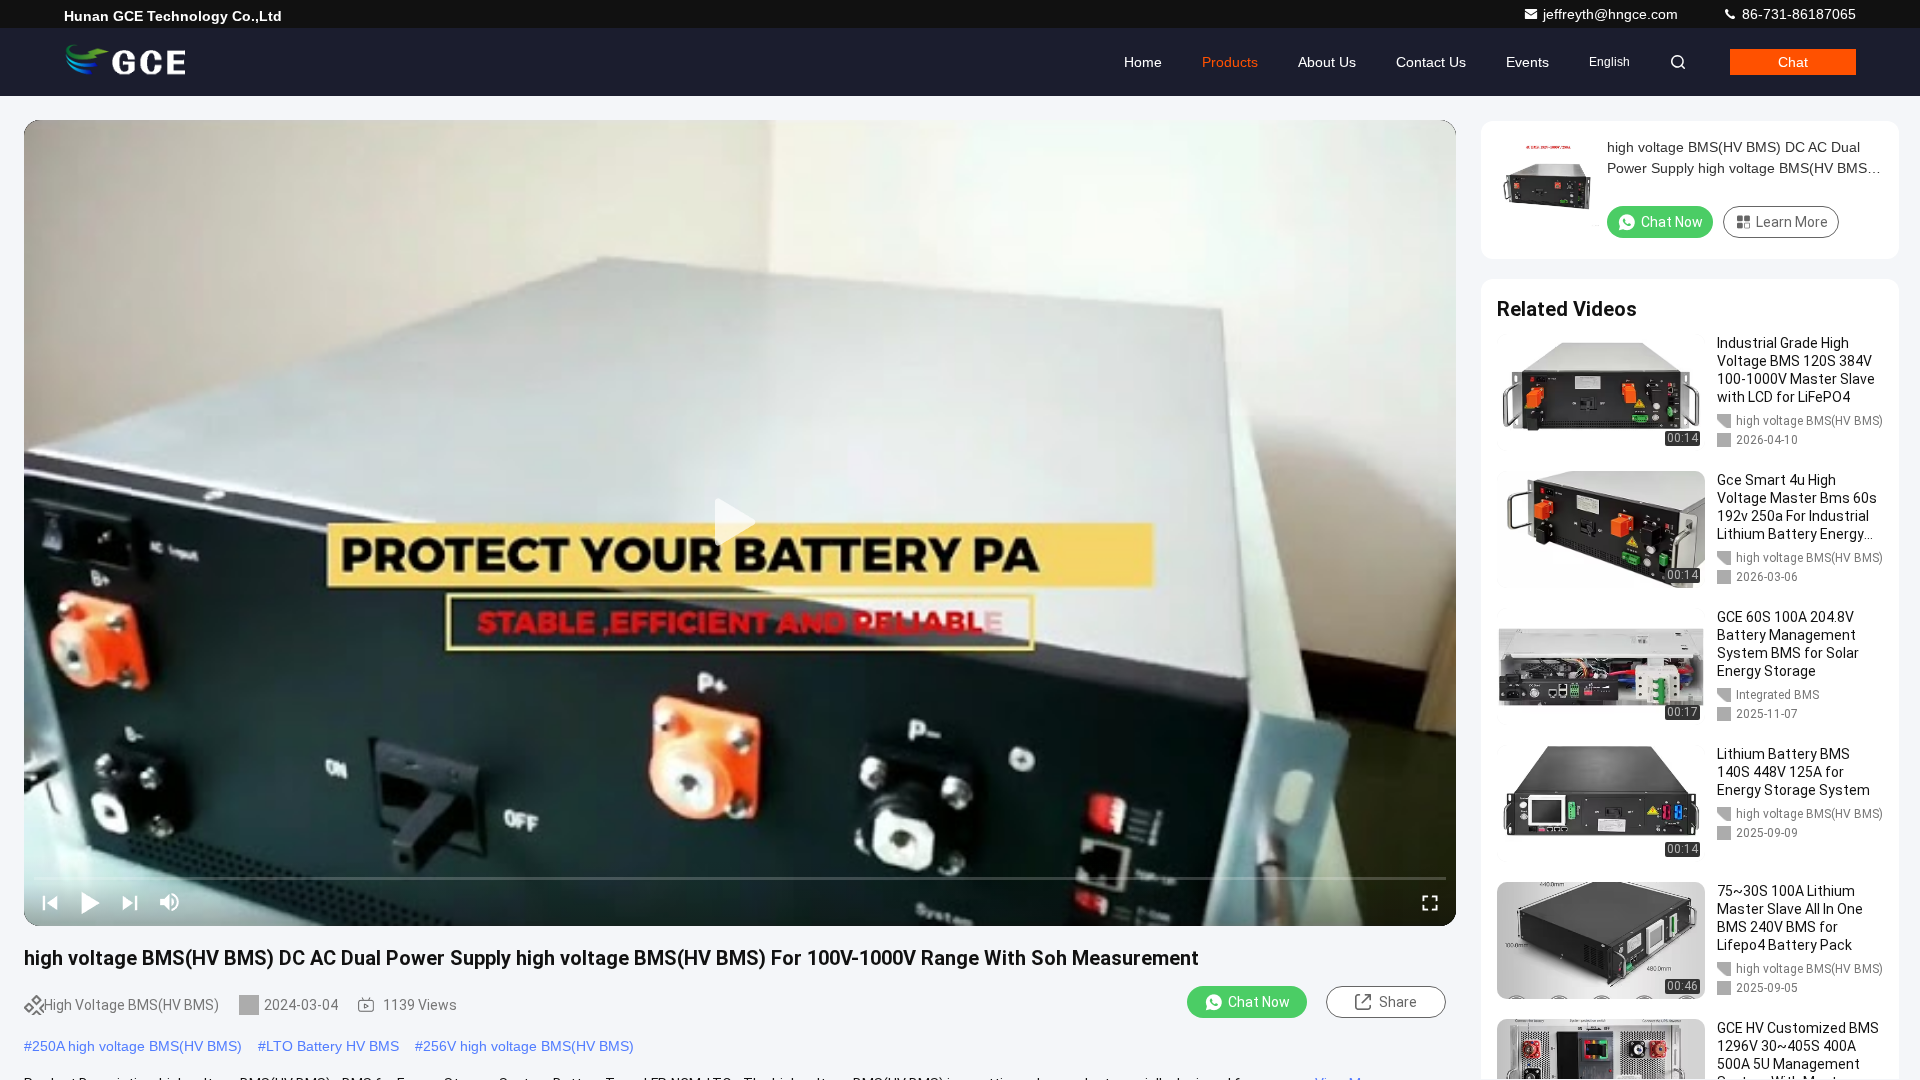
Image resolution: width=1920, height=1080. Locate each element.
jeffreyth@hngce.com (1612, 14)
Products (1230, 62)
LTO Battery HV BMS (332, 1046)
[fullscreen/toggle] (1430, 902)
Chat (1793, 62)
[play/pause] (90, 902)
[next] (130, 902)
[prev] (50, 902)
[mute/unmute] (170, 902)
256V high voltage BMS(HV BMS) (528, 1046)
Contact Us (1431, 62)
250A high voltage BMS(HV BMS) (137, 1046)
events (1527, 62)
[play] (740, 523)
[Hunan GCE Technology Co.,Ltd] (127, 62)
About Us (1327, 62)
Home (1143, 62)
